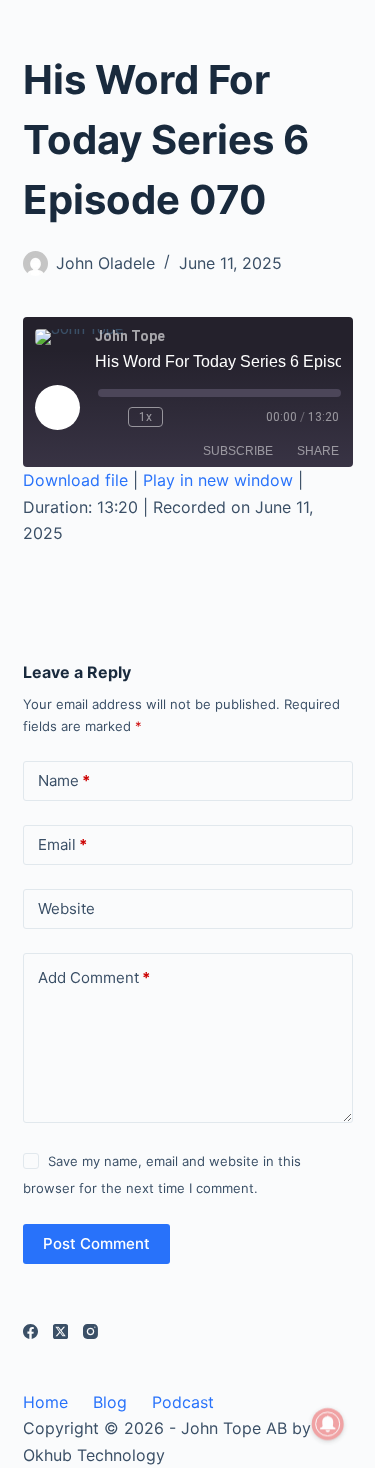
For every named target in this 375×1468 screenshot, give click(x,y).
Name (64, 780)
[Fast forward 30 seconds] (182, 417)
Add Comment (94, 977)
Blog (110, 1402)
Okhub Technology (94, 1455)
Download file (75, 480)
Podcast (183, 1402)
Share (318, 451)
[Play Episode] (57, 407)
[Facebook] (30, 1331)
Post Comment (96, 1243)
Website (66, 908)
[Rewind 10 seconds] (109, 417)
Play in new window (218, 480)
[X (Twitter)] (60, 1331)
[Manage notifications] (328, 1424)
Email (62, 844)
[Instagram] (90, 1331)
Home (45, 1402)
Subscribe (238, 451)
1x (145, 417)
